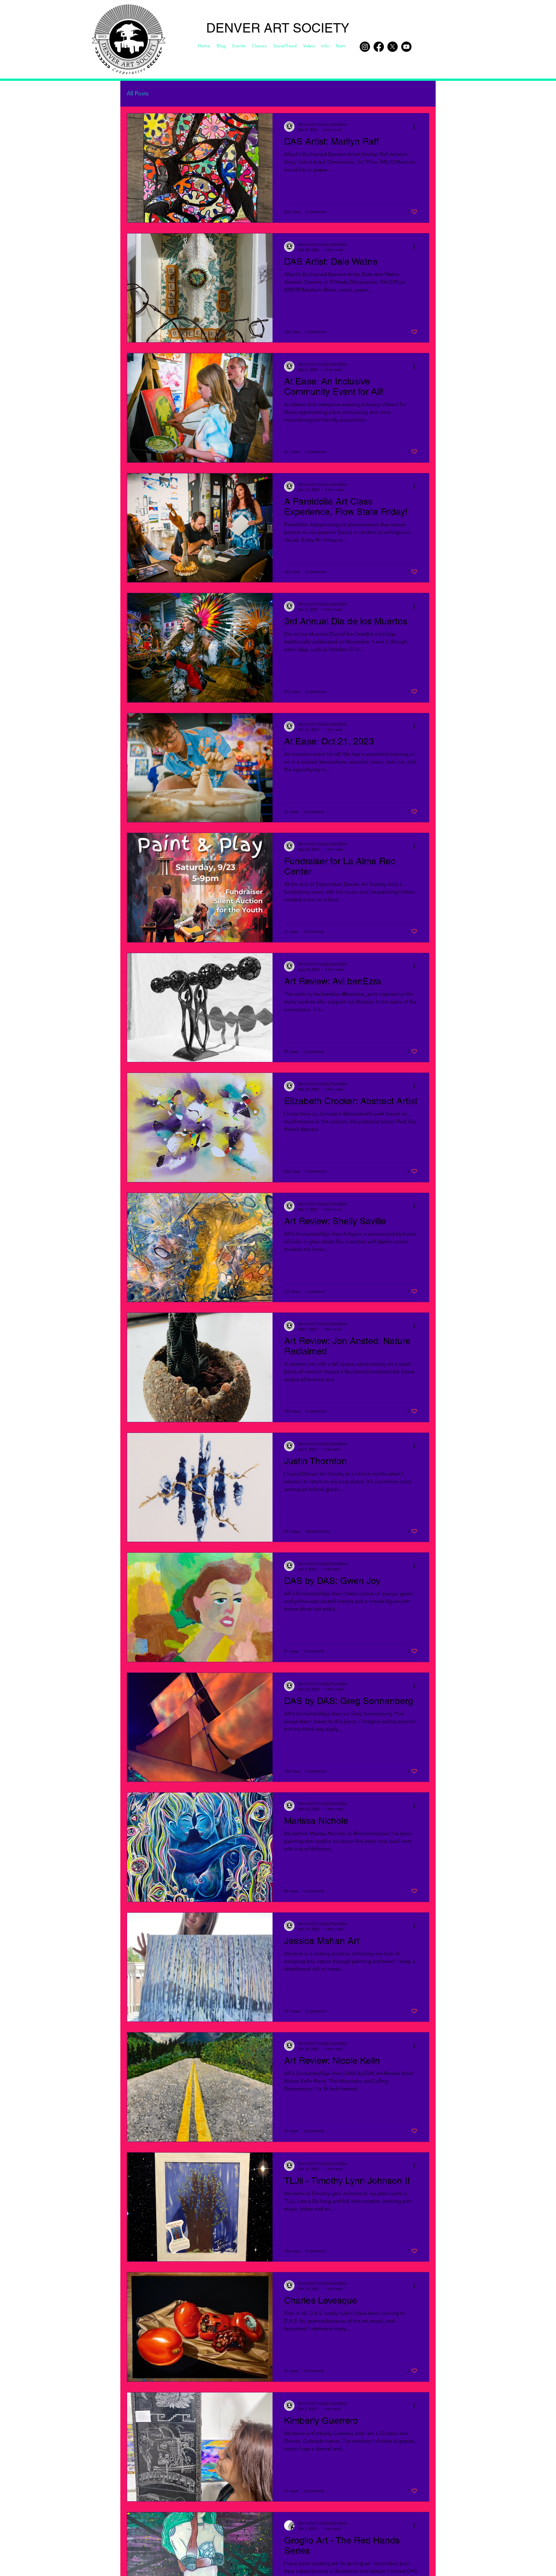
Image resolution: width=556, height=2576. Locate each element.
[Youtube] (406, 47)
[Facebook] (379, 47)
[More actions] (416, 127)
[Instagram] (365, 47)
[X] (393, 47)
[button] (325, 46)
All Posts (138, 93)
